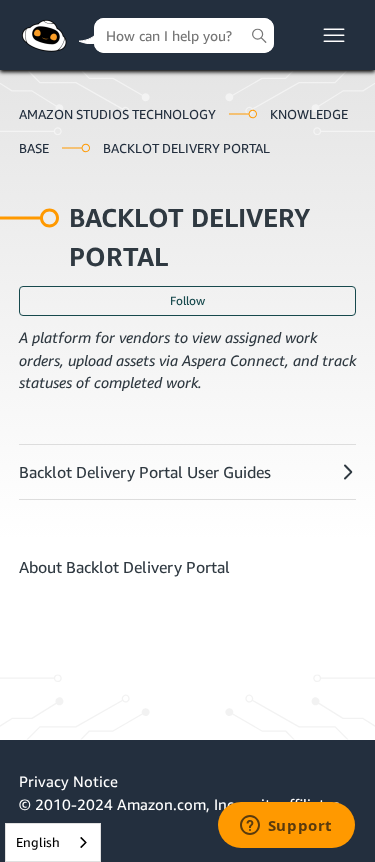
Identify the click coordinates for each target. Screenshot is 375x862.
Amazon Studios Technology (117, 114)
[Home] (44, 36)
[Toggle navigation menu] (334, 36)
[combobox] (53, 842)
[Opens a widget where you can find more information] (286, 827)
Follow (187, 300)
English (38, 842)
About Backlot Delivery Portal (124, 567)
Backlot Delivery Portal (186, 148)
